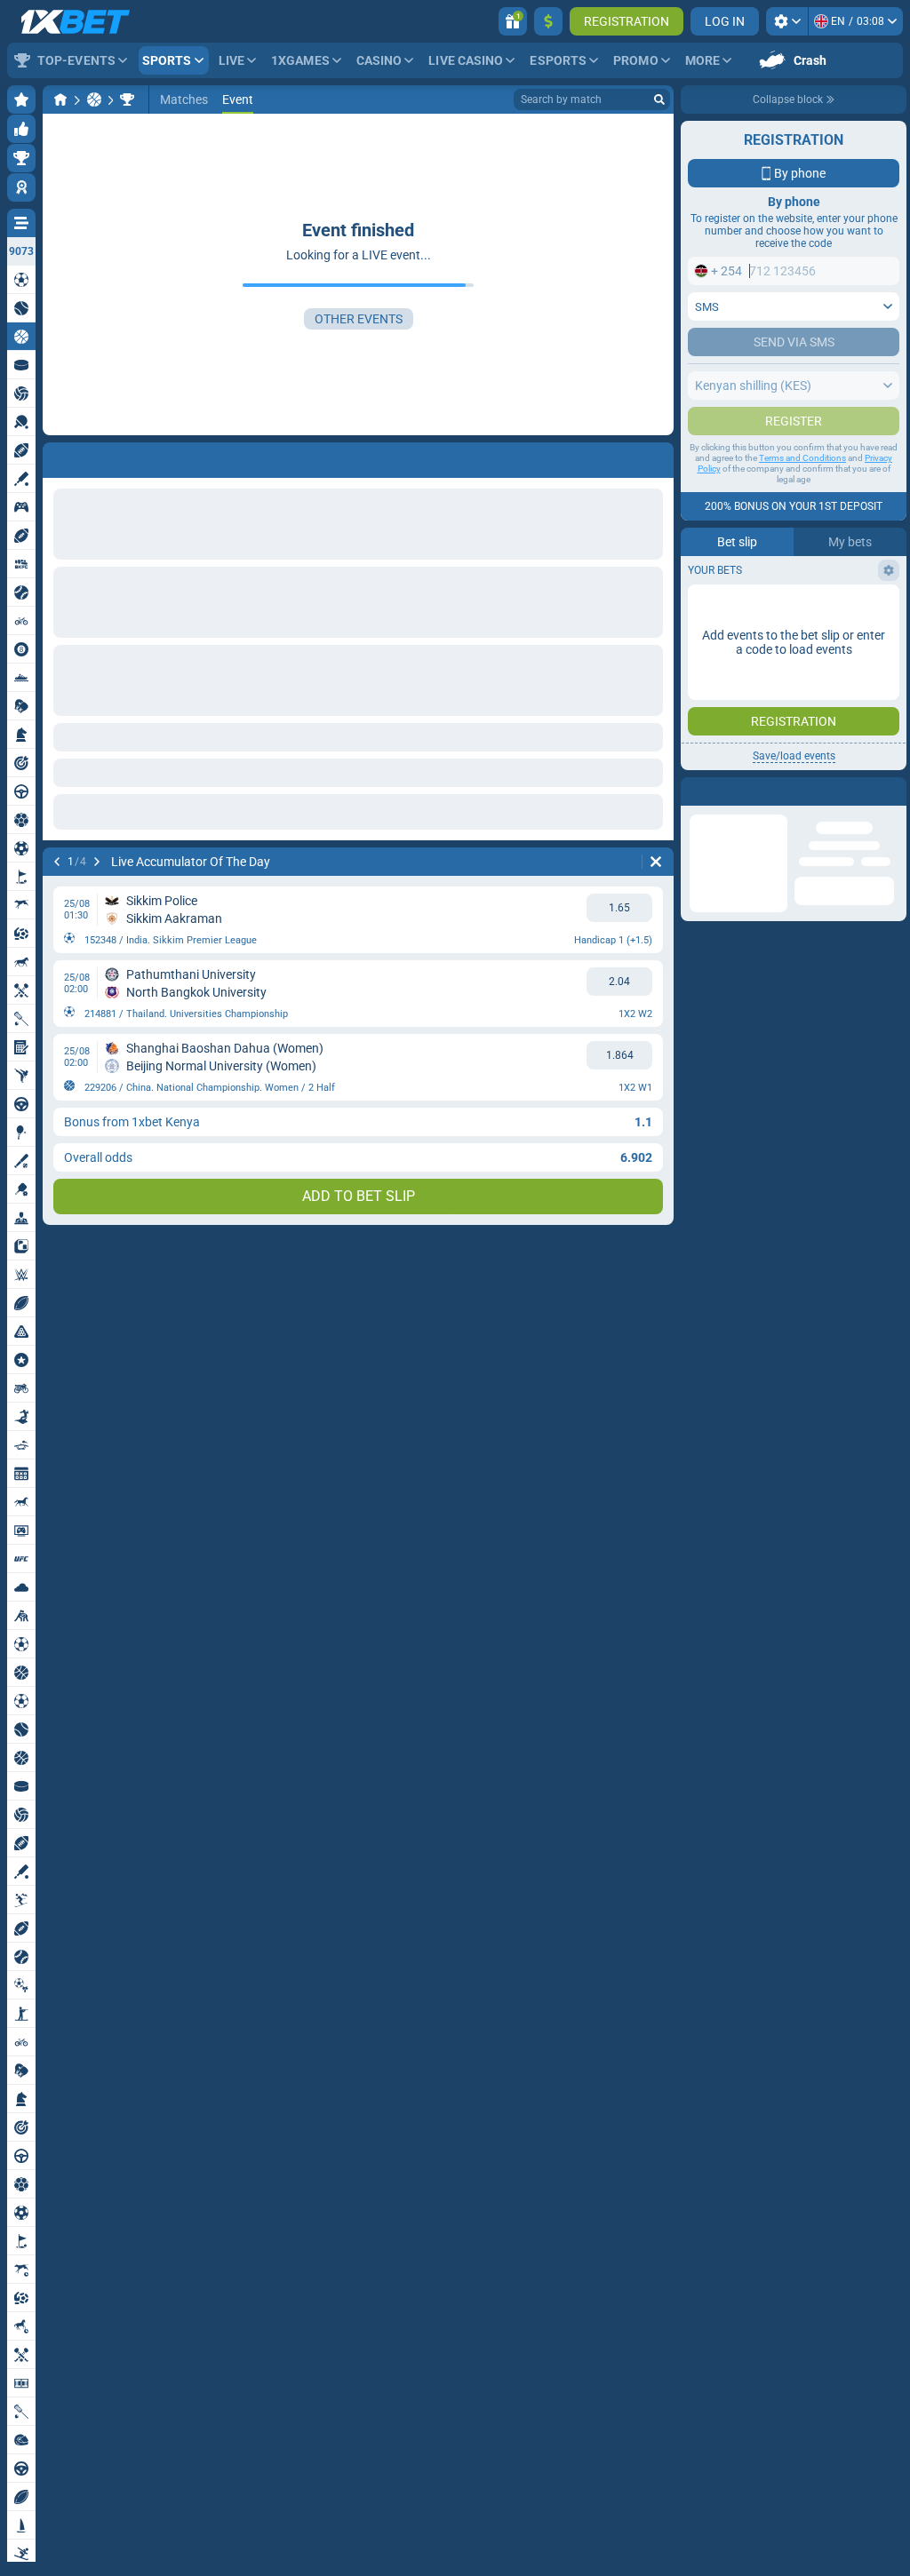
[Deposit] (548, 21)
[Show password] (881, 563)
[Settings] (787, 21)
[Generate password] (843, 563)
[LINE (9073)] (60, 99)
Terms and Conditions (802, 671)
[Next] (97, 862)
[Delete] (656, 862)
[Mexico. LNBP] (127, 99)
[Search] (659, 99)
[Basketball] (94, 99)
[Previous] (57, 862)
